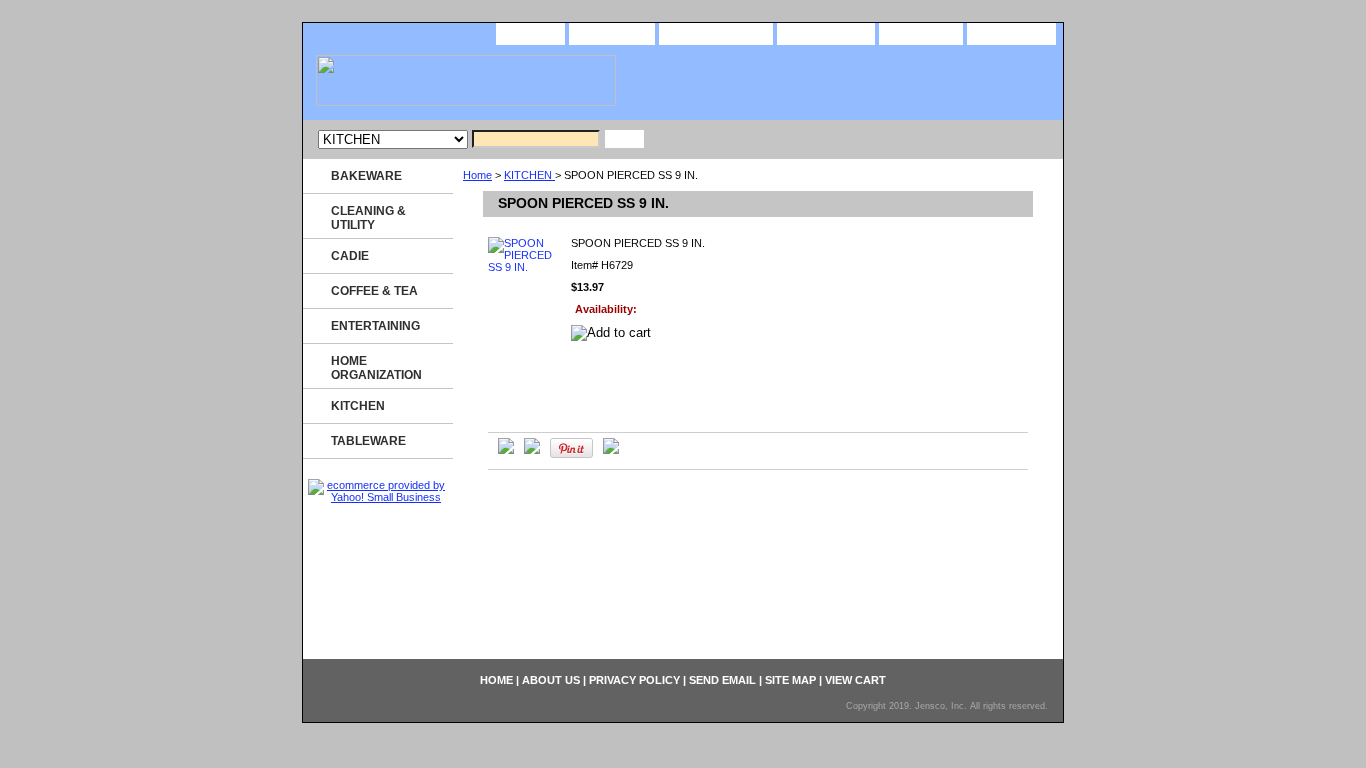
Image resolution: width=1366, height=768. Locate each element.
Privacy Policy (716, 32)
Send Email (826, 32)
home (530, 32)
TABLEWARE (368, 441)
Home (477, 175)
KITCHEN (529, 175)
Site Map (921, 32)
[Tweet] (506, 450)
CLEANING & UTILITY (368, 218)
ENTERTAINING (375, 326)
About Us (612, 32)
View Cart (1011, 32)
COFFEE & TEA (374, 291)
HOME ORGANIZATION (376, 368)
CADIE (350, 256)
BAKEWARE (366, 176)
